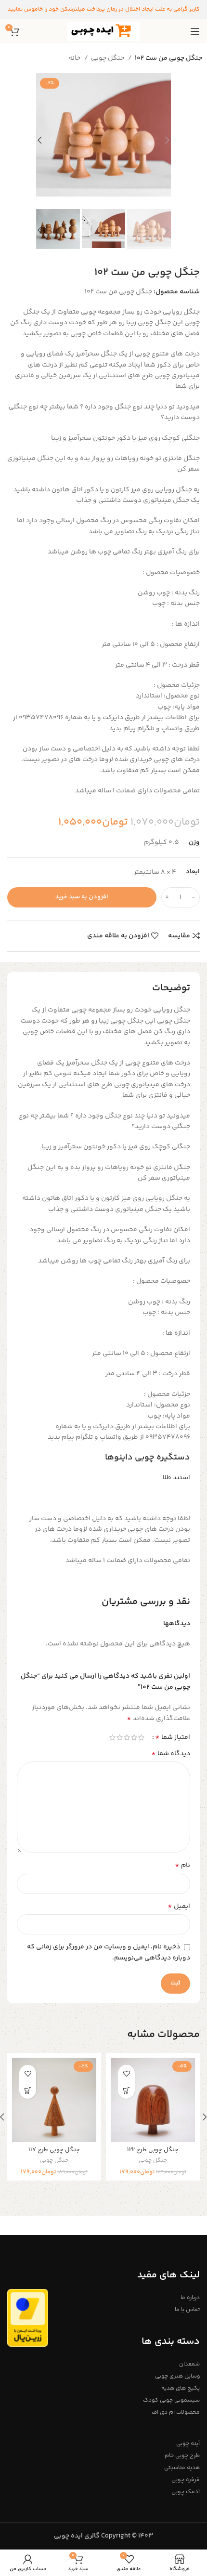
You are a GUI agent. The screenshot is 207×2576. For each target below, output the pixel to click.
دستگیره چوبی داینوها (148, 1458)
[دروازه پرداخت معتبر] (28, 2318)
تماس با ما (187, 2310)
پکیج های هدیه (181, 2388)
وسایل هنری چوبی (177, 2376)
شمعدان (189, 2364)
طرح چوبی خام (182, 2456)
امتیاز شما (173, 1737)
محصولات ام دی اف (176, 2412)
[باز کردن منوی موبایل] (195, 31)
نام (182, 1866)
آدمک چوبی (186, 2492)
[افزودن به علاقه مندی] (126, 2073)
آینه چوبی (188, 2444)
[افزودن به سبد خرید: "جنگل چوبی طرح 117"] (28, 2090)
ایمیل (179, 1906)
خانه (75, 58)
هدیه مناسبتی (182, 2468)
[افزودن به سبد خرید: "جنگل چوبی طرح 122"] (126, 2090)
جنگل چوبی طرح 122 (153, 2150)
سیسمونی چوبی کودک (171, 2400)
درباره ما (190, 2298)
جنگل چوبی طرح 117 (54, 2150)
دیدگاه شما (171, 1754)
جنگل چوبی (108, 58)
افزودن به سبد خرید (82, 897)
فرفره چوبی (186, 2480)
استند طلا (176, 1478)
